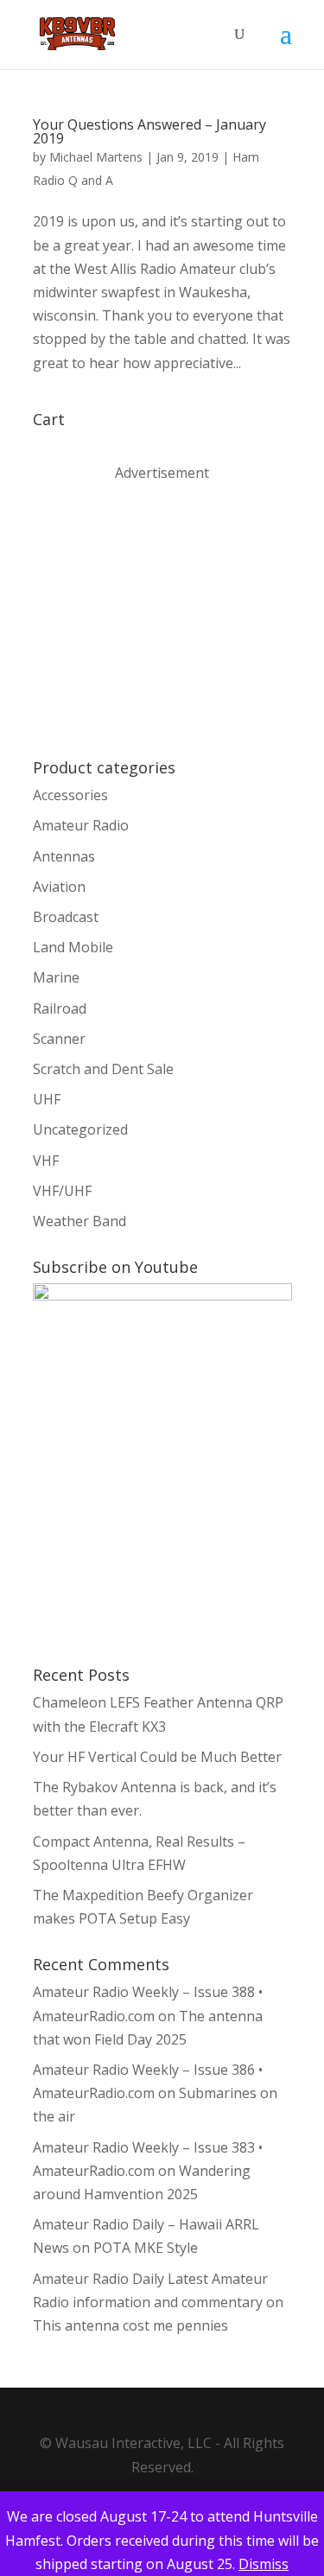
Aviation (59, 887)
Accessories (70, 795)
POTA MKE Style (146, 2248)
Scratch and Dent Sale (103, 1069)
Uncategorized (80, 1129)
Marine (56, 977)
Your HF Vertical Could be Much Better (157, 1757)
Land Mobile (73, 947)
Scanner (59, 1039)
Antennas (64, 856)
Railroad (60, 1008)
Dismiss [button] (264, 2564)
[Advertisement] (162, 619)
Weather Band (79, 1221)
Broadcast (66, 917)
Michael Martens (96, 157)
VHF (46, 1161)
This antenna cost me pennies (130, 2325)
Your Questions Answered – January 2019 (149, 131)
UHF (47, 1099)
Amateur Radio (81, 825)
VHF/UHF (62, 1191)
